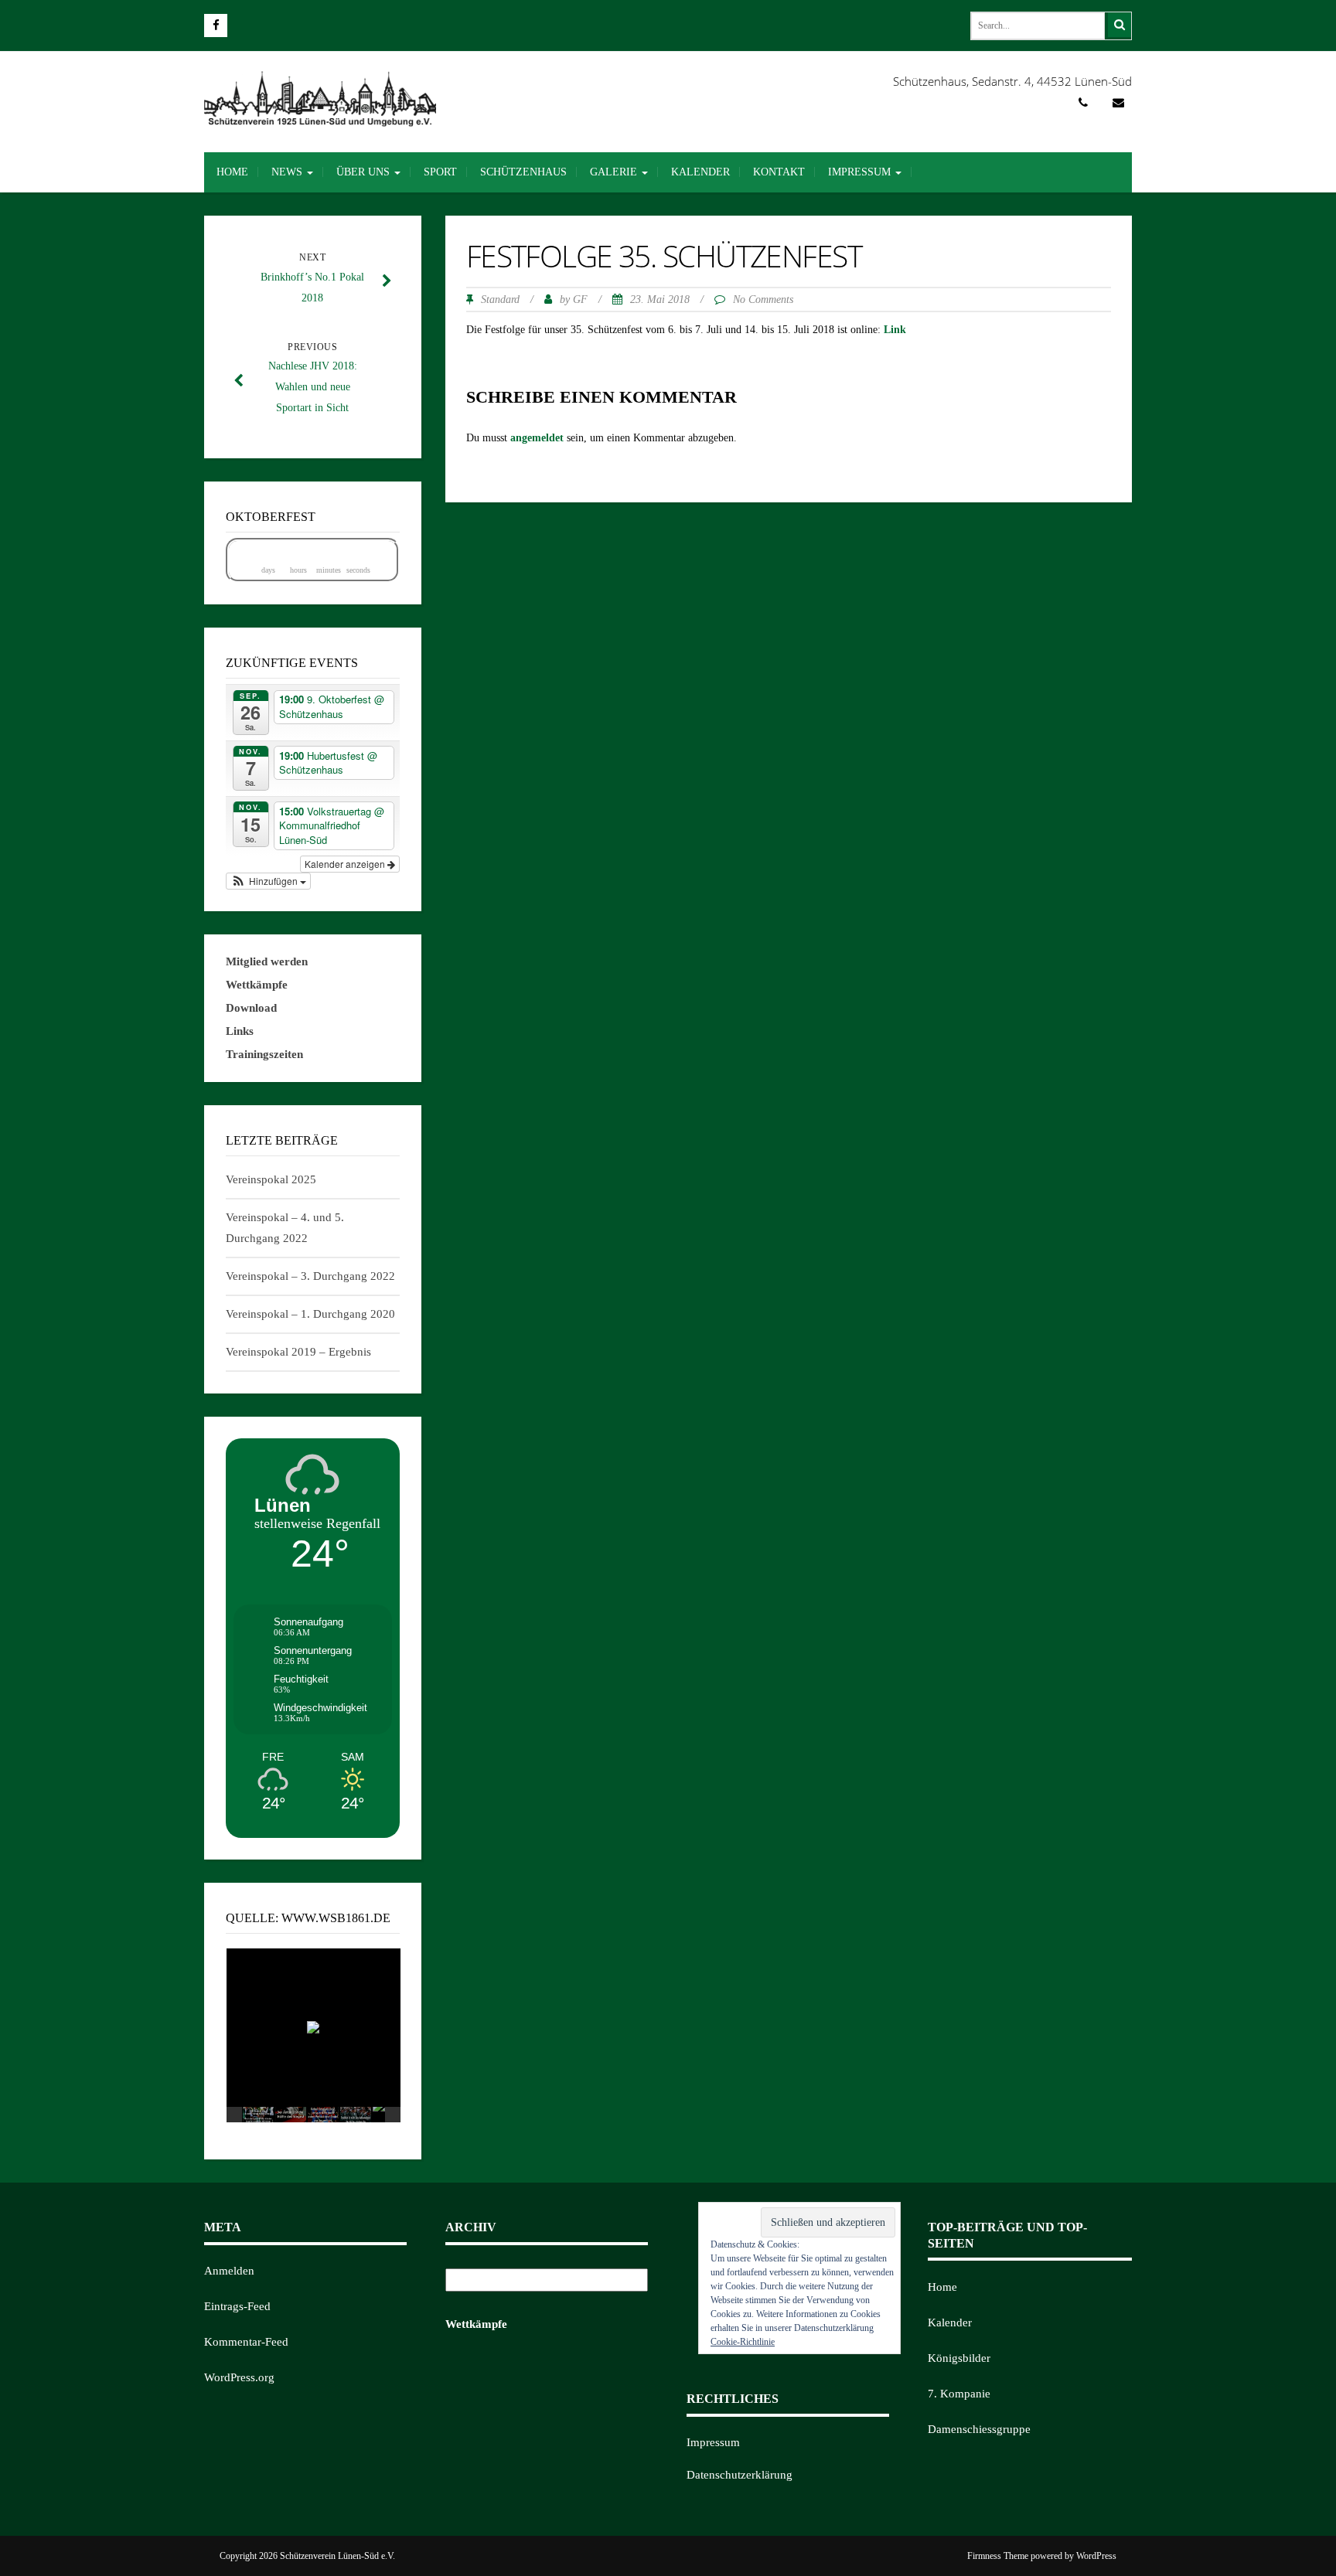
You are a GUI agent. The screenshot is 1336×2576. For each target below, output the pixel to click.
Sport (440, 172)
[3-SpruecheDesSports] (291, 2115)
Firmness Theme (998, 2556)
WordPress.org (239, 2377)
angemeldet (537, 438)
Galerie (615, 172)
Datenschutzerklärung (740, 2475)
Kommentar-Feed (246, 2342)
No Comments (763, 299)
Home (232, 172)
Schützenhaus (523, 172)
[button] (268, 881)
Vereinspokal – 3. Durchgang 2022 (310, 1276)
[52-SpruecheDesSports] (258, 2115)
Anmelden (229, 2271)
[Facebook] (216, 26)
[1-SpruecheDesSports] (356, 2115)
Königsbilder (959, 2358)
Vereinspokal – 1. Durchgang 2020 (310, 1314)
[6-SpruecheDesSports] (323, 2115)
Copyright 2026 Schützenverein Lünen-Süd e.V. (307, 2556)
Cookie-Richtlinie (743, 2342)
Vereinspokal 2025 (271, 1179)
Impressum (861, 172)
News (288, 172)
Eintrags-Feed (237, 2306)
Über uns (365, 172)
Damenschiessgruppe (979, 2429)
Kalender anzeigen (346, 864)
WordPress (1096, 2556)
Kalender (700, 172)
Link (895, 330)
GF (580, 299)
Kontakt (779, 172)
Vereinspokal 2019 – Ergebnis (298, 1352)
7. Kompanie (959, 2394)
